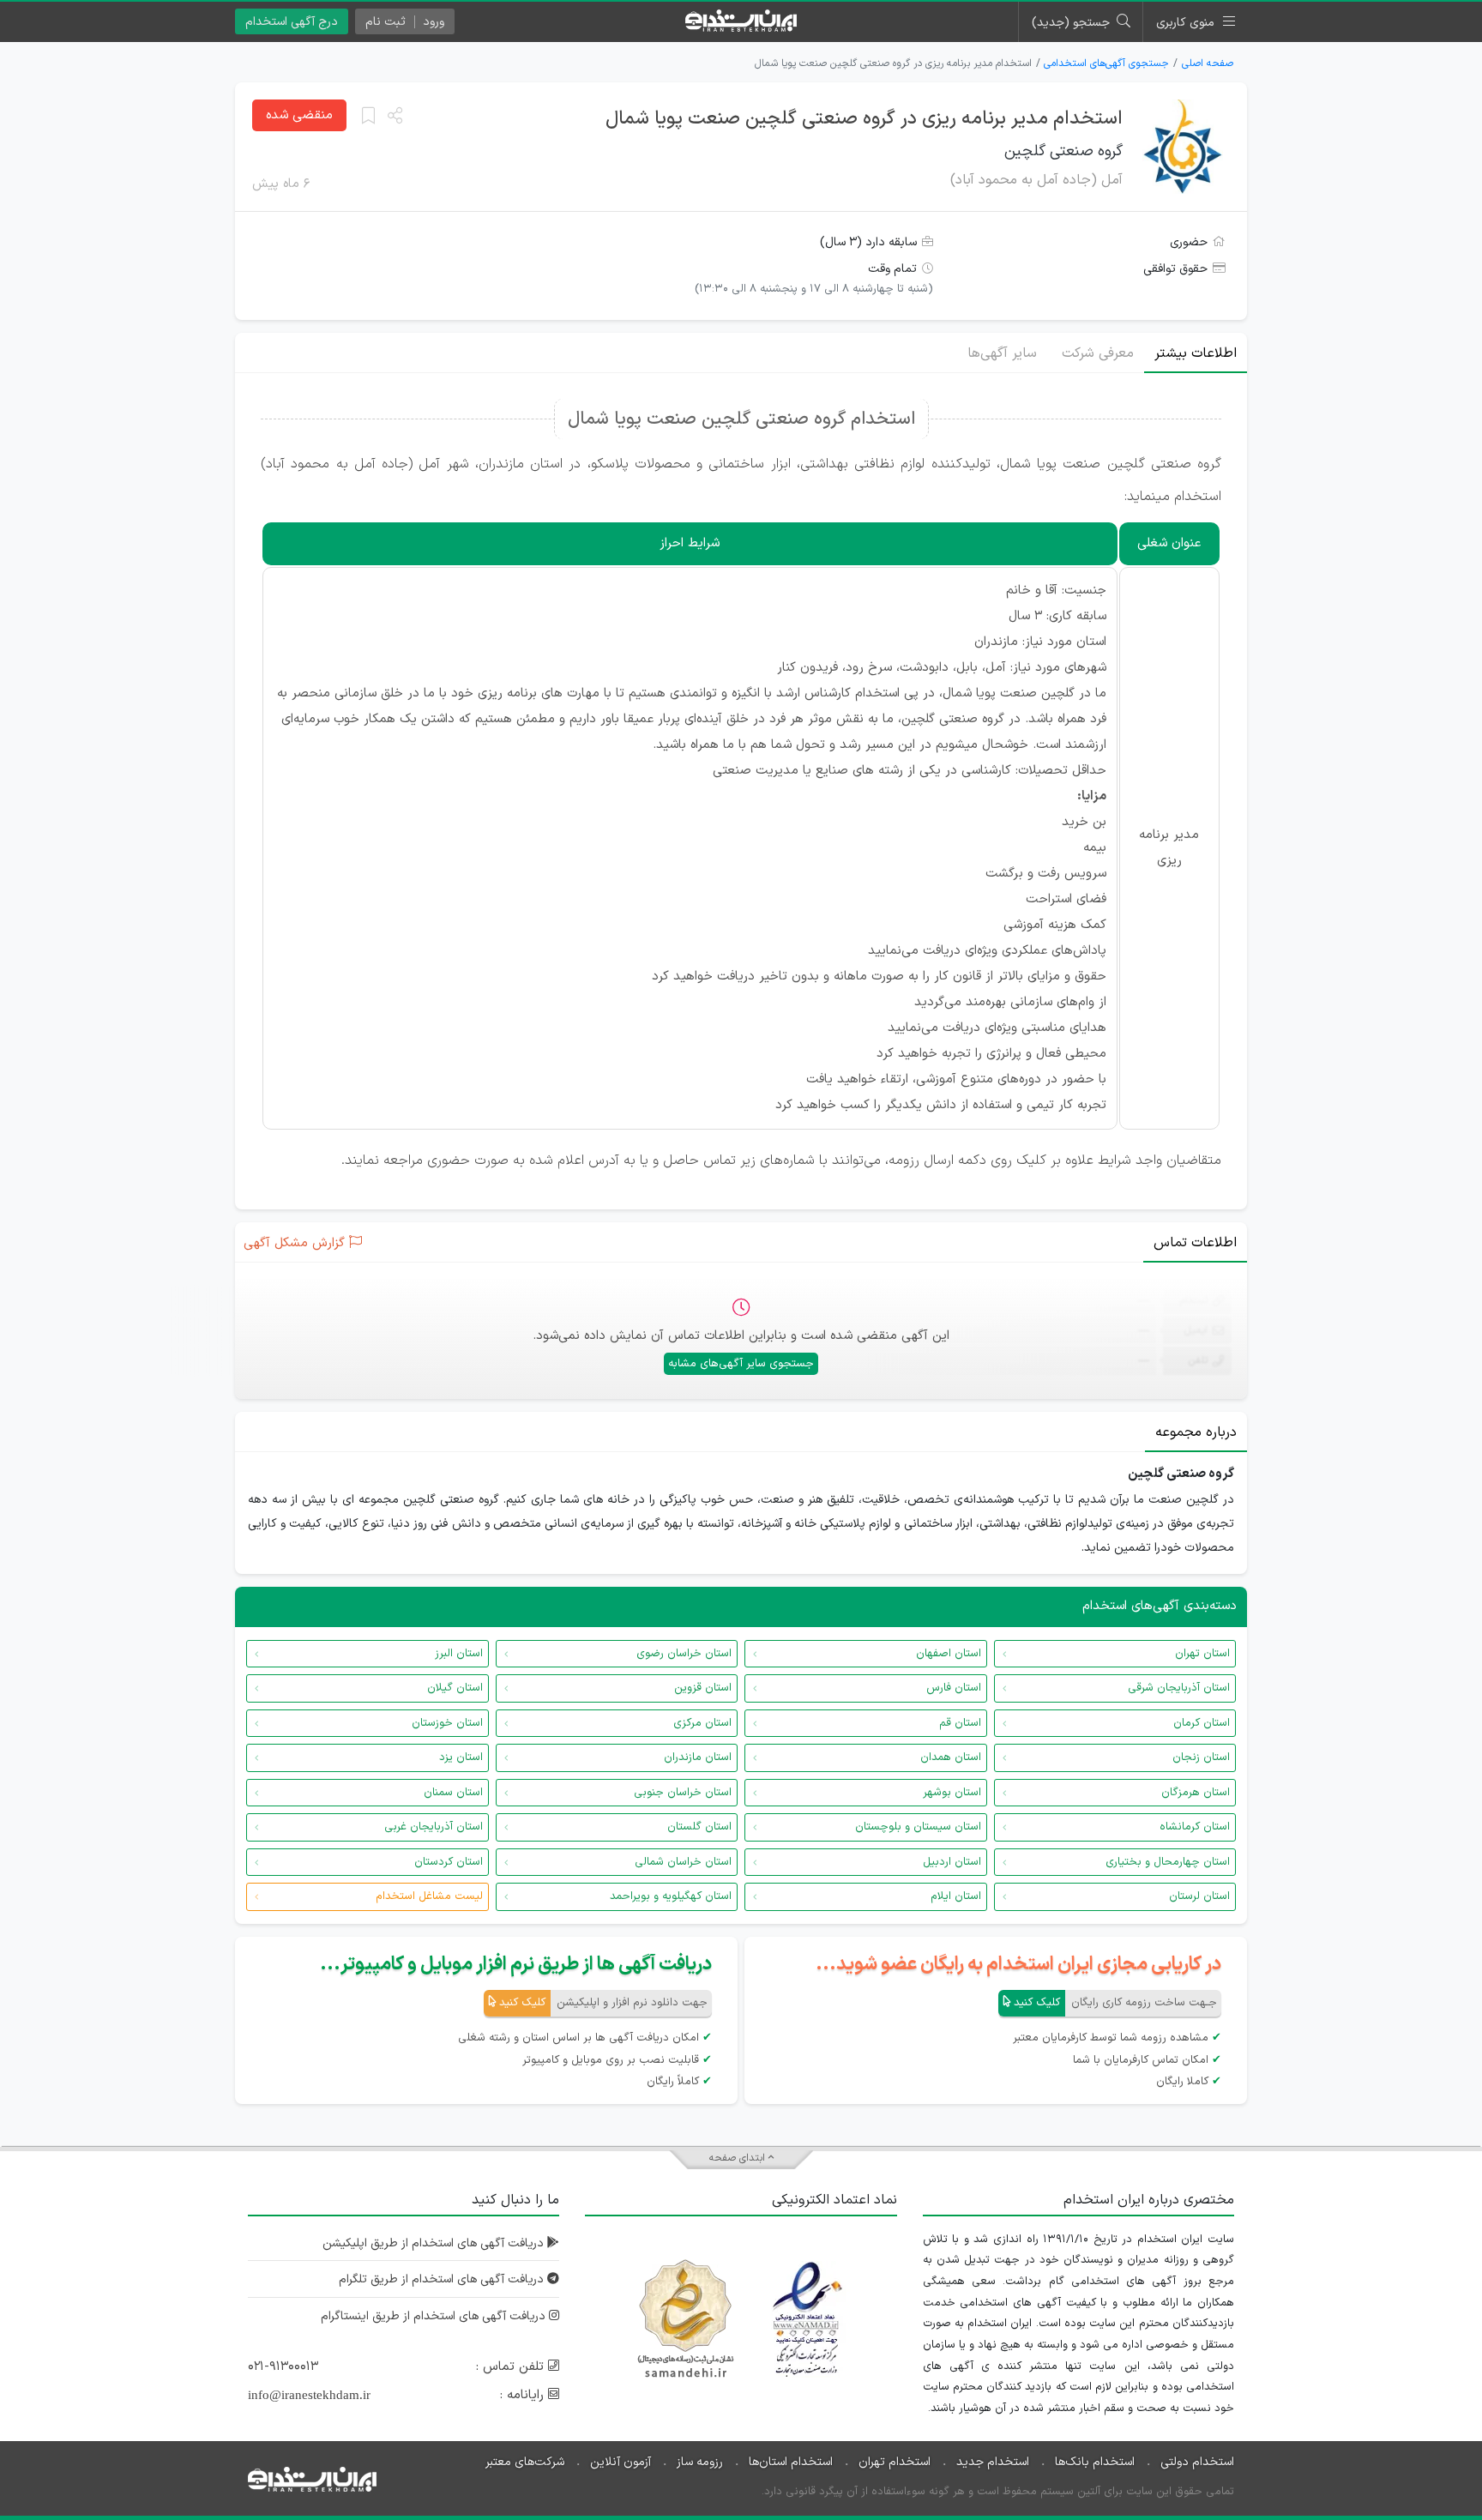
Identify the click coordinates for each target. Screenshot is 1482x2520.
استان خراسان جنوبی (683, 1793)
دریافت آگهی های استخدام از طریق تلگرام (443, 2279)
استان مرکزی (702, 1723)
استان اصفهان (949, 1654)
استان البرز (459, 1654)
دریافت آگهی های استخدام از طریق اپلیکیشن (435, 2243)
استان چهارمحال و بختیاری (1168, 1862)
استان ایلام (956, 1896)
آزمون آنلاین (621, 2462)
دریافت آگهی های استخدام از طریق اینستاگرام (435, 2316)
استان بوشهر (952, 1793)
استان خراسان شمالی (683, 1862)
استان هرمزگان (1196, 1793)
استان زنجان (1201, 1757)
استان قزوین (703, 1688)
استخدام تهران (895, 2462)
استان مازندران (698, 1757)
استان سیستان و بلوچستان (918, 1827)
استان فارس (954, 1688)
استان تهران (1202, 1654)
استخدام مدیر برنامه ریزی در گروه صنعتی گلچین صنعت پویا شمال (864, 119)
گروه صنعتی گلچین (1063, 151)
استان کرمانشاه (1195, 1827)
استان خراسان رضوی (684, 1654)
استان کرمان (1202, 1723)
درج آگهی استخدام (292, 22)
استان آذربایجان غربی (434, 1827)
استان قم (960, 1723)
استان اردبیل (952, 1862)
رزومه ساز (700, 2462)
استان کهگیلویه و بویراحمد (671, 1896)
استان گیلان (455, 1688)
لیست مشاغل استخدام (429, 1896)
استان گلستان (699, 1827)
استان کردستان (449, 1862)
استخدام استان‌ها (791, 2462)
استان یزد (461, 1757)
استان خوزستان (447, 1723)
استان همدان (951, 1757)
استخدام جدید (993, 2462)
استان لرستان (1199, 1896)
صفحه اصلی (1208, 63)
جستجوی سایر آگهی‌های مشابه (741, 1364)
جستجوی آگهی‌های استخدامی (1106, 63)
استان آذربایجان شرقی (1179, 1688)
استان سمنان (453, 1793)
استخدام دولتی (1197, 2462)
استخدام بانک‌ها (1095, 2462)
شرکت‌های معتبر (525, 2462)
